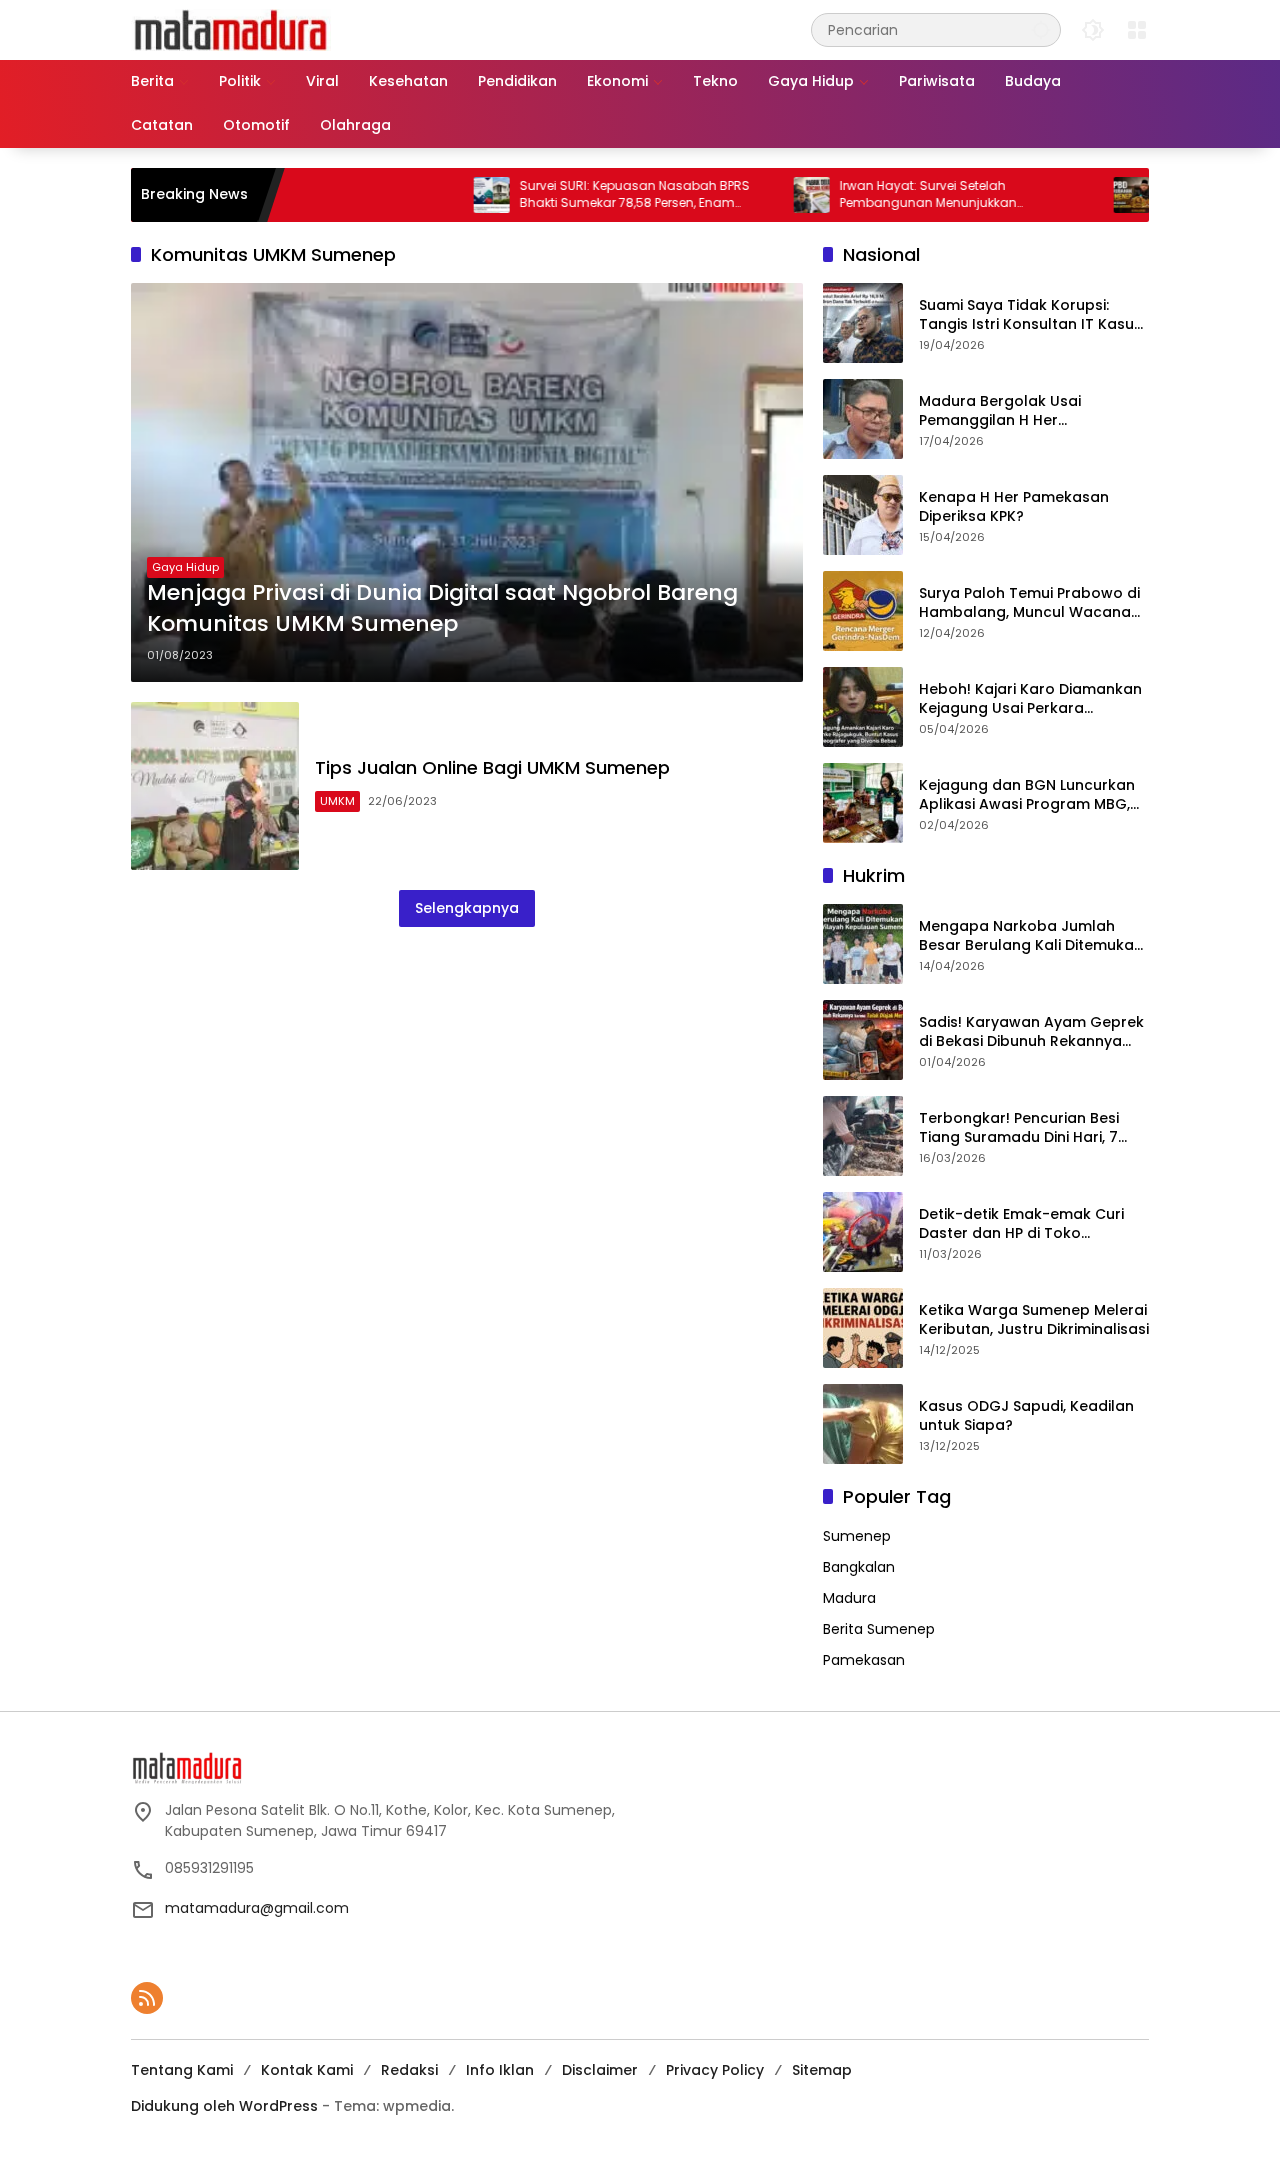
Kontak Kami (307, 2070)
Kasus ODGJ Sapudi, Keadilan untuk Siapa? (1026, 1416)
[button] (1041, 29)
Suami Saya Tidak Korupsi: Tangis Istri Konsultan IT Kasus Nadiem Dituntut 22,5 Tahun (1030, 315)
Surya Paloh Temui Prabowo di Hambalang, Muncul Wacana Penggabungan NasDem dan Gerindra (1029, 603)
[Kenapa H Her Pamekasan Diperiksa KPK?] (863, 515)
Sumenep (857, 1536)
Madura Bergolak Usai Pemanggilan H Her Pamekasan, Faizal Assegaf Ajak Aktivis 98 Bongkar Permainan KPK (1018, 411)
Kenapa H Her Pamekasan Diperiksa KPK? (1014, 507)
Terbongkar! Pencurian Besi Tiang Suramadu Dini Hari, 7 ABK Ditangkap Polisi (1019, 1128)
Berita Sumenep (879, 1629)
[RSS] (147, 1998)
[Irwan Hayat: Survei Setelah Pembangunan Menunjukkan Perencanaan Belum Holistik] (758, 195)
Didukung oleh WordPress (224, 2106)
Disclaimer (600, 2070)
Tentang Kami (182, 2070)
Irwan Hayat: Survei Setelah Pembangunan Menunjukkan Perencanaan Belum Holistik (874, 195)
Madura (849, 1598)
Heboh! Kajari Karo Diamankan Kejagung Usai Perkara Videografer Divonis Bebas (1030, 699)
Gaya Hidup (185, 567)
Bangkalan (859, 1567)
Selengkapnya (467, 908)
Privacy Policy (715, 2070)
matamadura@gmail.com (257, 1908)
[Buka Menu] (1137, 30)
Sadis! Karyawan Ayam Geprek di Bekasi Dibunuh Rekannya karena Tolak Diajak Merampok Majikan (1033, 1032)
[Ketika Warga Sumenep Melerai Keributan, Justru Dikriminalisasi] (863, 1328)
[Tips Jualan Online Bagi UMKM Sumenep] (215, 786)
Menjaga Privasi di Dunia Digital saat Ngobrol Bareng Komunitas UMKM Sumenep (442, 608)
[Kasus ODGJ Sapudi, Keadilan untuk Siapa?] (863, 1424)
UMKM (337, 801)
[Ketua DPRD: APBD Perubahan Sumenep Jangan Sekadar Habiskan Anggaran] (1078, 195)
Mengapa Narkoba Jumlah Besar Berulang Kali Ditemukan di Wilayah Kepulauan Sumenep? (1031, 936)
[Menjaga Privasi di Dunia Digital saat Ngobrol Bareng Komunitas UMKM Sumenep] (467, 482)
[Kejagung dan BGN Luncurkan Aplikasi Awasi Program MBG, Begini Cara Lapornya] (863, 803)
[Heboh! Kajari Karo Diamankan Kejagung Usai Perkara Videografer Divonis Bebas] (863, 707)
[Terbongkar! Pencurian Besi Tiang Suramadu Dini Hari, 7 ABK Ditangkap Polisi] (863, 1136)
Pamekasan (864, 1660)
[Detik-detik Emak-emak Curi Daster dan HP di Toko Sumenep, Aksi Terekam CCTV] (863, 1232)
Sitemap (822, 2070)
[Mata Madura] (231, 29)
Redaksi (409, 2070)
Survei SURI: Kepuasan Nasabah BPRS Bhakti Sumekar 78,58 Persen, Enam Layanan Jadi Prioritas (581, 195)
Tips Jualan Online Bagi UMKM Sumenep (492, 767)
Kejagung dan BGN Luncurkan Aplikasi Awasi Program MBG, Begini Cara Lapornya (1027, 795)
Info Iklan (500, 2070)
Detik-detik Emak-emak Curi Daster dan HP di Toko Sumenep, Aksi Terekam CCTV (1028, 1224)
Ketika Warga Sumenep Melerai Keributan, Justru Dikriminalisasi (1034, 1320)
